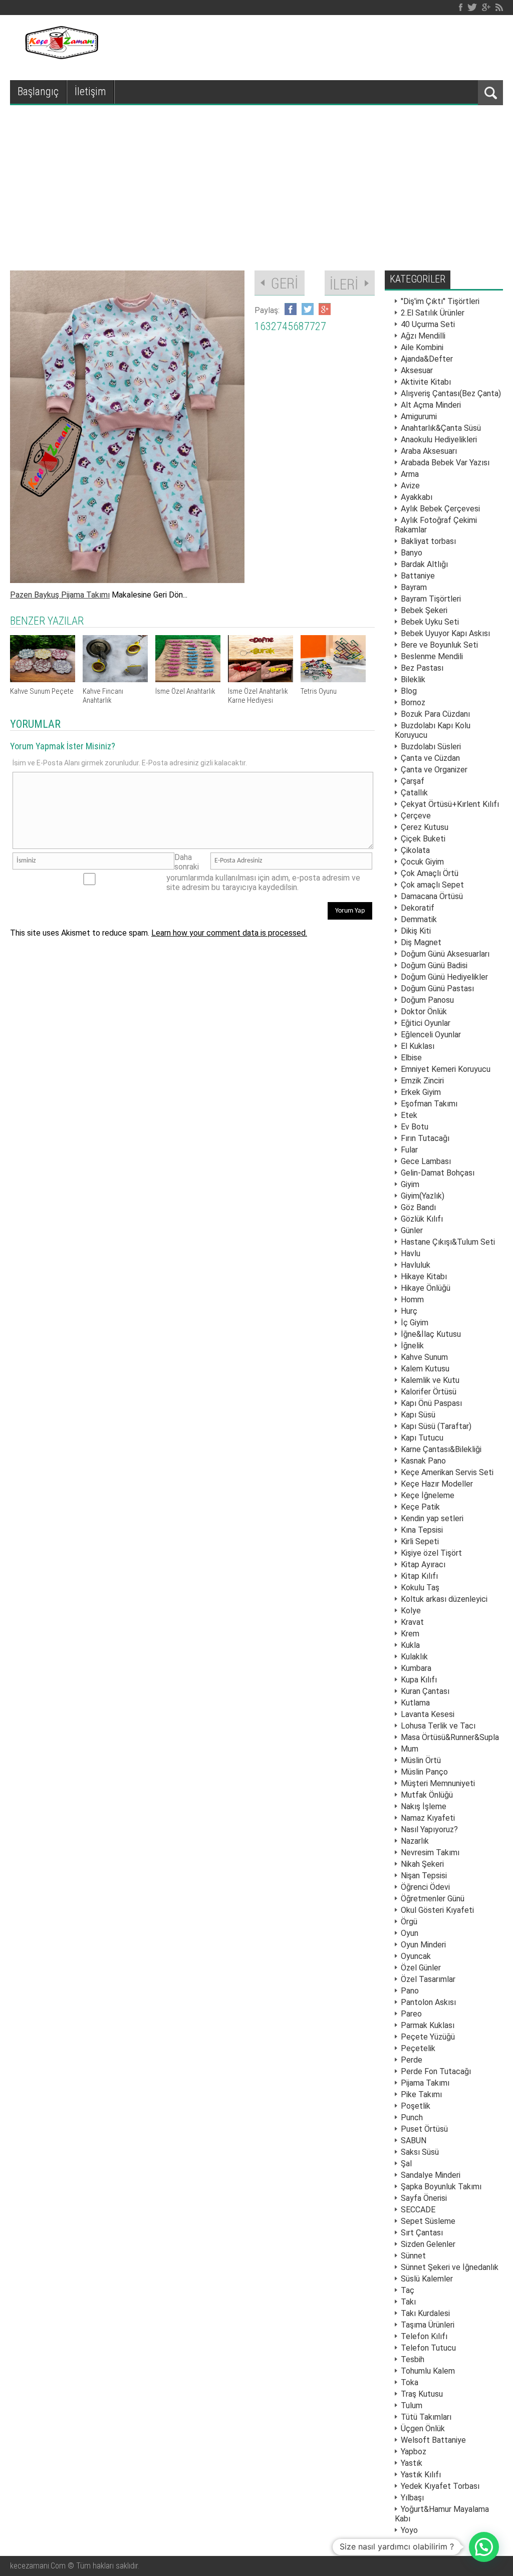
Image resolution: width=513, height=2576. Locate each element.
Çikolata (415, 850)
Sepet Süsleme (428, 2221)
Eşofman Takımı (429, 1104)
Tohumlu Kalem (428, 2371)
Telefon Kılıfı (424, 2336)
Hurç (409, 1311)
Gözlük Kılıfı (422, 1219)
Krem (410, 1634)
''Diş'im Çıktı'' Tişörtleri (440, 301)
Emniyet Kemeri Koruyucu (446, 1069)
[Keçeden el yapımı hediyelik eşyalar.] (60, 56)
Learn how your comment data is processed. (229, 933)
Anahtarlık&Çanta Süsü (441, 428)
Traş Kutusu (422, 2394)
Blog (409, 691)
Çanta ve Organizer (434, 770)
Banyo (412, 553)
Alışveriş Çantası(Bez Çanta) (451, 393)
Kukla (410, 1645)
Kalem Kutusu (425, 1369)
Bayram (414, 587)
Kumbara (416, 1668)
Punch (412, 2117)
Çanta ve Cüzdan (430, 758)
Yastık (412, 2463)
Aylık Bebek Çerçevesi (440, 509)
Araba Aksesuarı (429, 451)
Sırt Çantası (422, 2233)
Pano (410, 1991)
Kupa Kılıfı (419, 1680)
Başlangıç (38, 91)
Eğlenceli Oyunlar (431, 1035)
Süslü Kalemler (427, 2279)
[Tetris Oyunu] (333, 679)
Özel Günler (421, 1968)
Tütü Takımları (426, 2417)
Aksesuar (417, 370)
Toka (410, 2382)
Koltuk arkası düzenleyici (444, 1599)
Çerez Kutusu (425, 827)
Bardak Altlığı (424, 564)
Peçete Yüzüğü (428, 2037)
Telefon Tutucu (428, 2348)
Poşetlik (416, 2106)
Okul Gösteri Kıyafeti (437, 1910)
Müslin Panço (424, 1772)
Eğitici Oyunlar (426, 1023)
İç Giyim (415, 1323)
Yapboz (414, 2452)
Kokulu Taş (420, 1588)
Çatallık (414, 793)
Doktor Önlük (424, 1012)
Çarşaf (413, 781)
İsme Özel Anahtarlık (185, 691)
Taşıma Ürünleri (428, 2325)
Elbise (411, 1058)
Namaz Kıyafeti (428, 1818)
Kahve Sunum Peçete (42, 691)
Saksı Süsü (420, 2152)
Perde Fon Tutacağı (436, 2071)
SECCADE (418, 2210)
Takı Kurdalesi (425, 2313)
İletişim (90, 91)
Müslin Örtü (421, 1760)
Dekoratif (418, 908)
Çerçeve (416, 816)
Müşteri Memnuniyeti (438, 1783)
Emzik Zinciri (422, 1081)
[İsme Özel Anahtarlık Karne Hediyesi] (261, 679)
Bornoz (413, 702)
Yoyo (409, 2530)
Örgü (409, 1922)
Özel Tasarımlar (428, 1979)
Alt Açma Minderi (431, 405)
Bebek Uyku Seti (430, 622)
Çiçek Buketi (423, 839)
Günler (412, 1230)
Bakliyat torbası (428, 541)
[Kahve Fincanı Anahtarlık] (115, 679)
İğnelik (412, 1346)
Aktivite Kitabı (426, 382)
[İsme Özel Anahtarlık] (188, 679)
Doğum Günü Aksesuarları (445, 954)
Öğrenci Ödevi (425, 1887)
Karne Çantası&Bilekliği (441, 1449)
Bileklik (413, 679)
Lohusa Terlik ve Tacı (438, 1726)
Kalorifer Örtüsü (429, 1392)
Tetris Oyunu (319, 691)
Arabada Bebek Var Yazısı (445, 463)
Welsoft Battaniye (433, 2440)
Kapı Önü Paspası (431, 1403)
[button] (484, 2547)
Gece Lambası (426, 1161)
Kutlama (415, 1703)
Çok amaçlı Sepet (432, 885)
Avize (410, 486)
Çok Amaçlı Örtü (430, 873)
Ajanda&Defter (427, 359)
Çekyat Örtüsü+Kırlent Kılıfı (450, 804)
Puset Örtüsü (424, 2129)
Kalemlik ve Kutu (430, 1380)
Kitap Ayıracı (423, 1564)
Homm (412, 1300)
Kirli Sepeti (420, 1541)
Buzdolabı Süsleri (431, 747)
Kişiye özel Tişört (431, 1553)
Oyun (410, 1933)
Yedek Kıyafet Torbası (440, 2486)
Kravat (412, 1622)
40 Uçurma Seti (428, 324)
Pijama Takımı (425, 2083)
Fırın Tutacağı (425, 1138)
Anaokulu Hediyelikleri (439, 440)
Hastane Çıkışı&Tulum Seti (448, 1242)
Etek (409, 1115)
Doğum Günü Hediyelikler (444, 977)
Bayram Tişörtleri (431, 599)
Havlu (411, 1253)
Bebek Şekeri (424, 610)
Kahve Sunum (424, 1357)
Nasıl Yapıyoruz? (429, 1829)
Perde (412, 2060)
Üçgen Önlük (423, 2428)
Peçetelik (418, 2048)
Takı (408, 2302)
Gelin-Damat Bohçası (438, 1173)
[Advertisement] (256, 180)
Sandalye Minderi (431, 2175)
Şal (406, 2164)
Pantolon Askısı (428, 2002)
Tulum (412, 2405)
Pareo (411, 2014)
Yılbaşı (412, 2498)
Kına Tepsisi (422, 1530)
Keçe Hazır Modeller (437, 1484)
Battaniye (418, 576)
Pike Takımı (421, 2094)
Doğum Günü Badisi (434, 965)
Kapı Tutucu (422, 1438)
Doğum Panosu (427, 1000)
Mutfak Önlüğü (427, 1795)
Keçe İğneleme (428, 1495)
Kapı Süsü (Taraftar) (436, 1426)
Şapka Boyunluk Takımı (441, 2187)
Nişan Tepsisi (424, 1876)
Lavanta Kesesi (428, 1714)
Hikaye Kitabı (424, 1276)
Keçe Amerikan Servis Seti (447, 1472)
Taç (408, 2290)
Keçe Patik (420, 1507)
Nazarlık (415, 1841)
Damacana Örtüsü (432, 896)
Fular (409, 1150)
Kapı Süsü (418, 1415)
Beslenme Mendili (432, 656)
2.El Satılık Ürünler (433, 313)
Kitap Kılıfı (419, 1576)
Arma (410, 474)
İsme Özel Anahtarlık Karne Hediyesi (258, 696)
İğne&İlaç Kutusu (431, 1334)
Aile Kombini (422, 347)
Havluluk (416, 1265)
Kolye (411, 1611)
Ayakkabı (417, 497)
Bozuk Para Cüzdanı (435, 714)
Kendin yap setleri (432, 1518)
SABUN (414, 2140)
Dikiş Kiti (416, 931)
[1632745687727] (127, 580)
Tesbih (413, 2359)
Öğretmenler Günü (433, 1899)
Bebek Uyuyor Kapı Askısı (445, 633)
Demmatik (419, 919)
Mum (410, 1749)
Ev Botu (415, 1127)
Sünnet (413, 2256)
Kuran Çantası (425, 1691)
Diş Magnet (421, 942)
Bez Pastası (422, 668)
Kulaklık (414, 1657)
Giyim (410, 1184)
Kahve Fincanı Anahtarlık (103, 696)
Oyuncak (416, 1956)
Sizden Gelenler (428, 2244)
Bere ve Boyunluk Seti (439, 645)
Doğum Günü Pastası (437, 988)
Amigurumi (419, 416)
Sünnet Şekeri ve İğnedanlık (450, 2267)
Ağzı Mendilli (423, 336)
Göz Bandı (418, 1207)
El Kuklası (418, 1046)
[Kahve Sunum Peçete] (43, 679)
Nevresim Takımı (430, 1852)
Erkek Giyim (421, 1092)
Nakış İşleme (424, 1806)
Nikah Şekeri (422, 1864)
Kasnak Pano (423, 1461)
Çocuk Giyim (422, 862)
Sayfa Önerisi (424, 2198)
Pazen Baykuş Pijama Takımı (60, 595)
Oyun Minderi (423, 1945)
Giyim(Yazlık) (423, 1196)
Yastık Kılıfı (421, 2475)
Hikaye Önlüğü (426, 1288)
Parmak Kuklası (428, 2025)
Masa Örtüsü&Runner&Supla (450, 1737)
